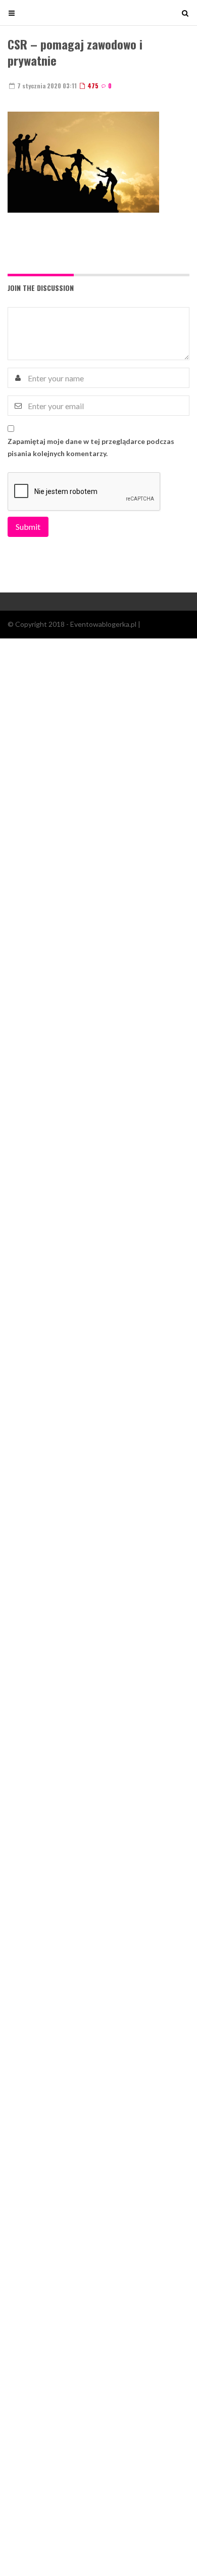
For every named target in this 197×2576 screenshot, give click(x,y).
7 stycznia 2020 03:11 (46, 86)
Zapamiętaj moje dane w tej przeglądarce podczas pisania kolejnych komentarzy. (91, 447)
